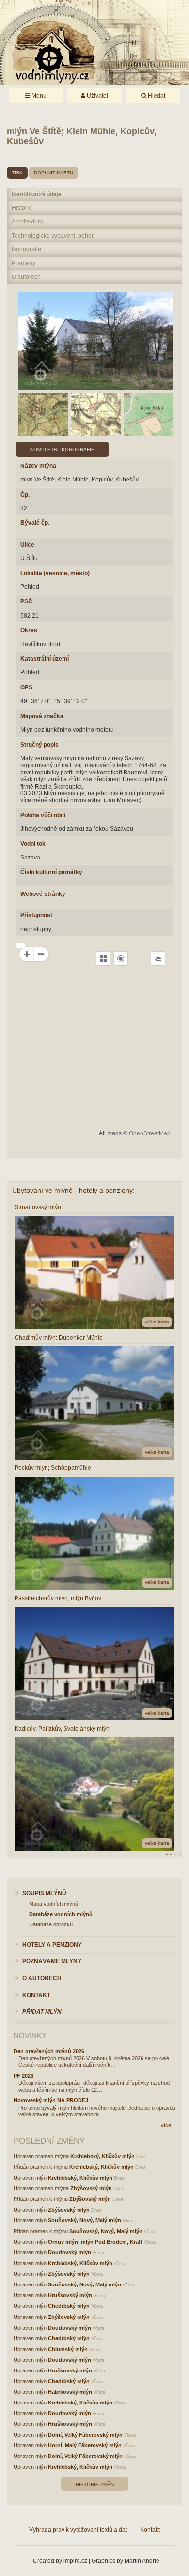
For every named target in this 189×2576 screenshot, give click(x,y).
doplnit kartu (54, 173)
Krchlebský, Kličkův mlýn (102, 2156)
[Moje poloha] (121, 959)
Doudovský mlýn (70, 2252)
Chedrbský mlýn (69, 2306)
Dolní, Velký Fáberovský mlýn (85, 2435)
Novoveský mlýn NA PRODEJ (51, 2100)
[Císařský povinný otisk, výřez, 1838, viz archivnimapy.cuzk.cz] (149, 414)
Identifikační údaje (37, 194)
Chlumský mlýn (68, 2349)
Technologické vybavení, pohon (53, 236)
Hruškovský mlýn (70, 2295)
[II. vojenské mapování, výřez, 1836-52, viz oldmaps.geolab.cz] (96, 414)
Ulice (27, 545)
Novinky (30, 2035)
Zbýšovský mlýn (91, 2188)
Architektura (27, 222)
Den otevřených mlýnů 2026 (49, 2051)
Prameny (24, 263)
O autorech (26, 277)
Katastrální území (45, 659)
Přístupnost (36, 915)
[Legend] (158, 959)
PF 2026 (24, 2076)
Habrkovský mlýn (70, 2392)
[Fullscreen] (103, 959)
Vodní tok (33, 844)
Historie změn (95, 2484)
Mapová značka (42, 716)
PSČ (26, 601)
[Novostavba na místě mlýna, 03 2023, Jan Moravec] (96, 341)
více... (168, 2125)
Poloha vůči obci (43, 815)
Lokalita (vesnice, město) (55, 573)
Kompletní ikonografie (62, 450)
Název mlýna (38, 466)
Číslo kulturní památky (51, 872)
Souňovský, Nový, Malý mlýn (85, 2220)
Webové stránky (43, 894)
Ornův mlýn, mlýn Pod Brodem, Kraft (95, 2242)
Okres (29, 630)
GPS (26, 687)
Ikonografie (26, 249)
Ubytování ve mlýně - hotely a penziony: (73, 1190)
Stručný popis (39, 745)
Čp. (25, 495)
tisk (17, 173)
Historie (22, 208)
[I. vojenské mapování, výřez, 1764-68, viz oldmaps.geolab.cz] (43, 414)
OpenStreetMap (150, 1133)
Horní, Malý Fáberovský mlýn (85, 2445)
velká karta (157, 1322)
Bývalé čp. (35, 523)
